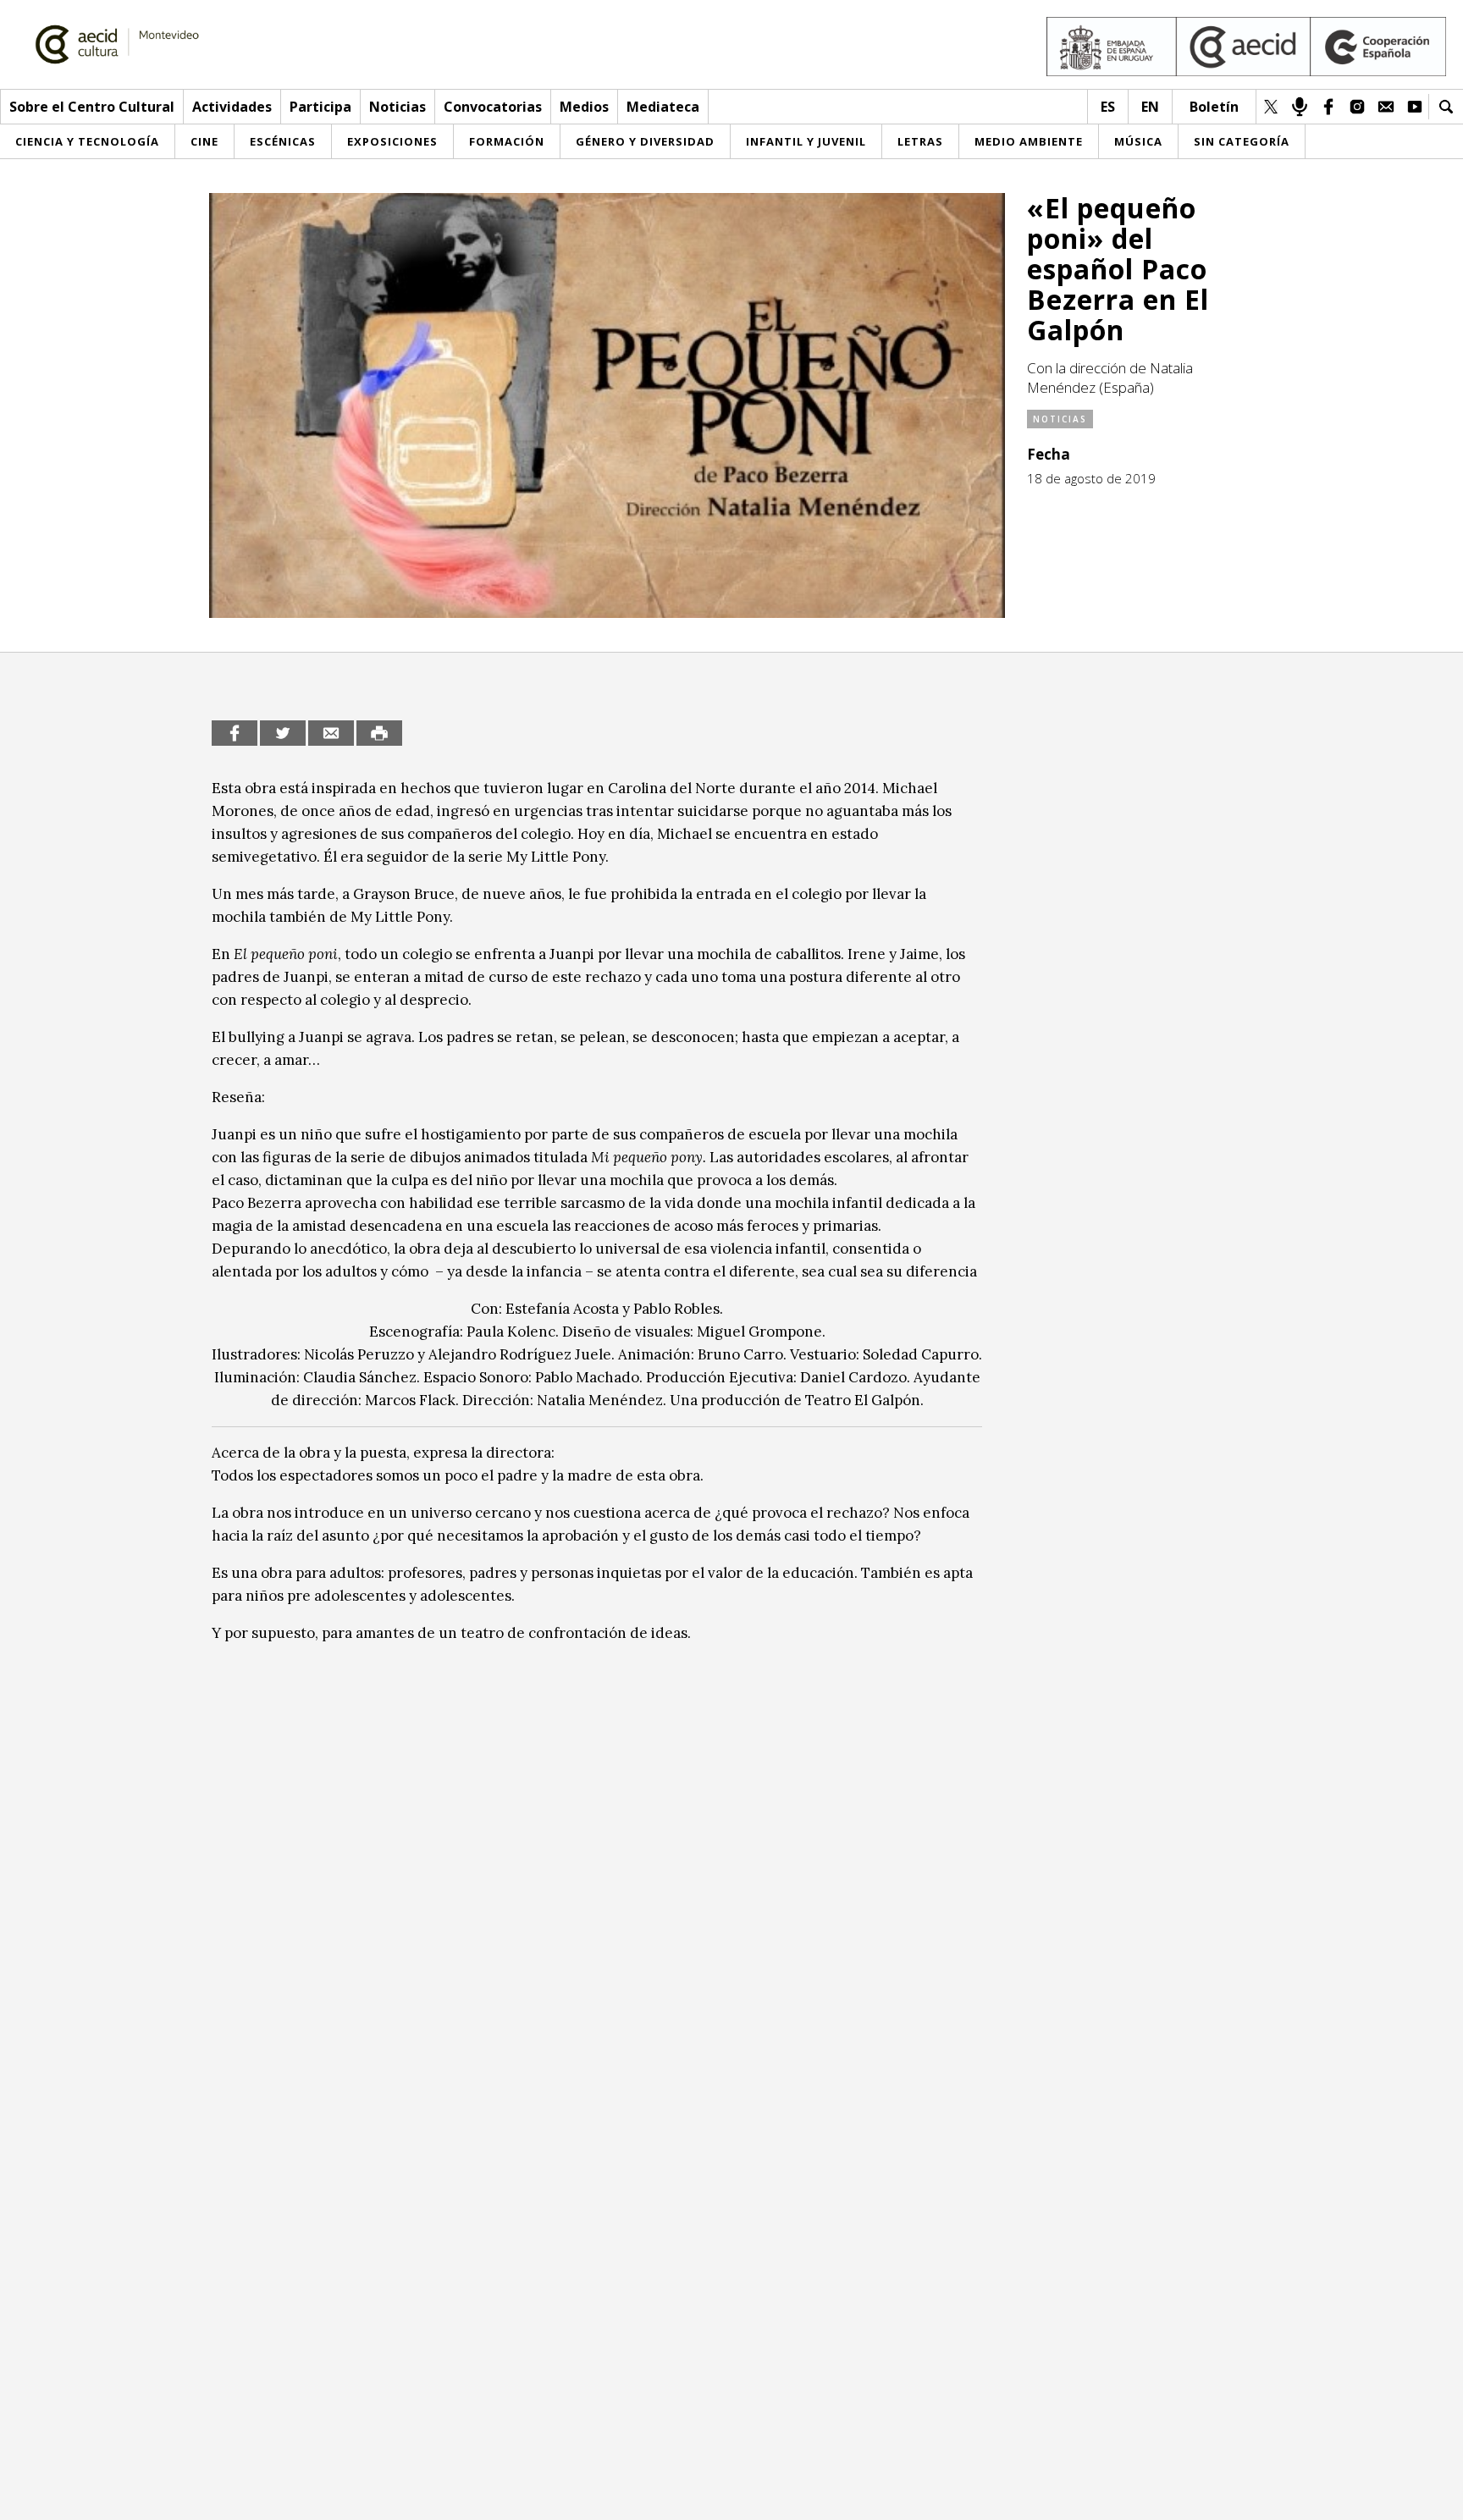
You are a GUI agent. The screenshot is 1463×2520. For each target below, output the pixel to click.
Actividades (232, 107)
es (1108, 107)
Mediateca (663, 107)
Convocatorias (493, 107)
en (1150, 107)
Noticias (397, 107)
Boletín (1214, 107)
